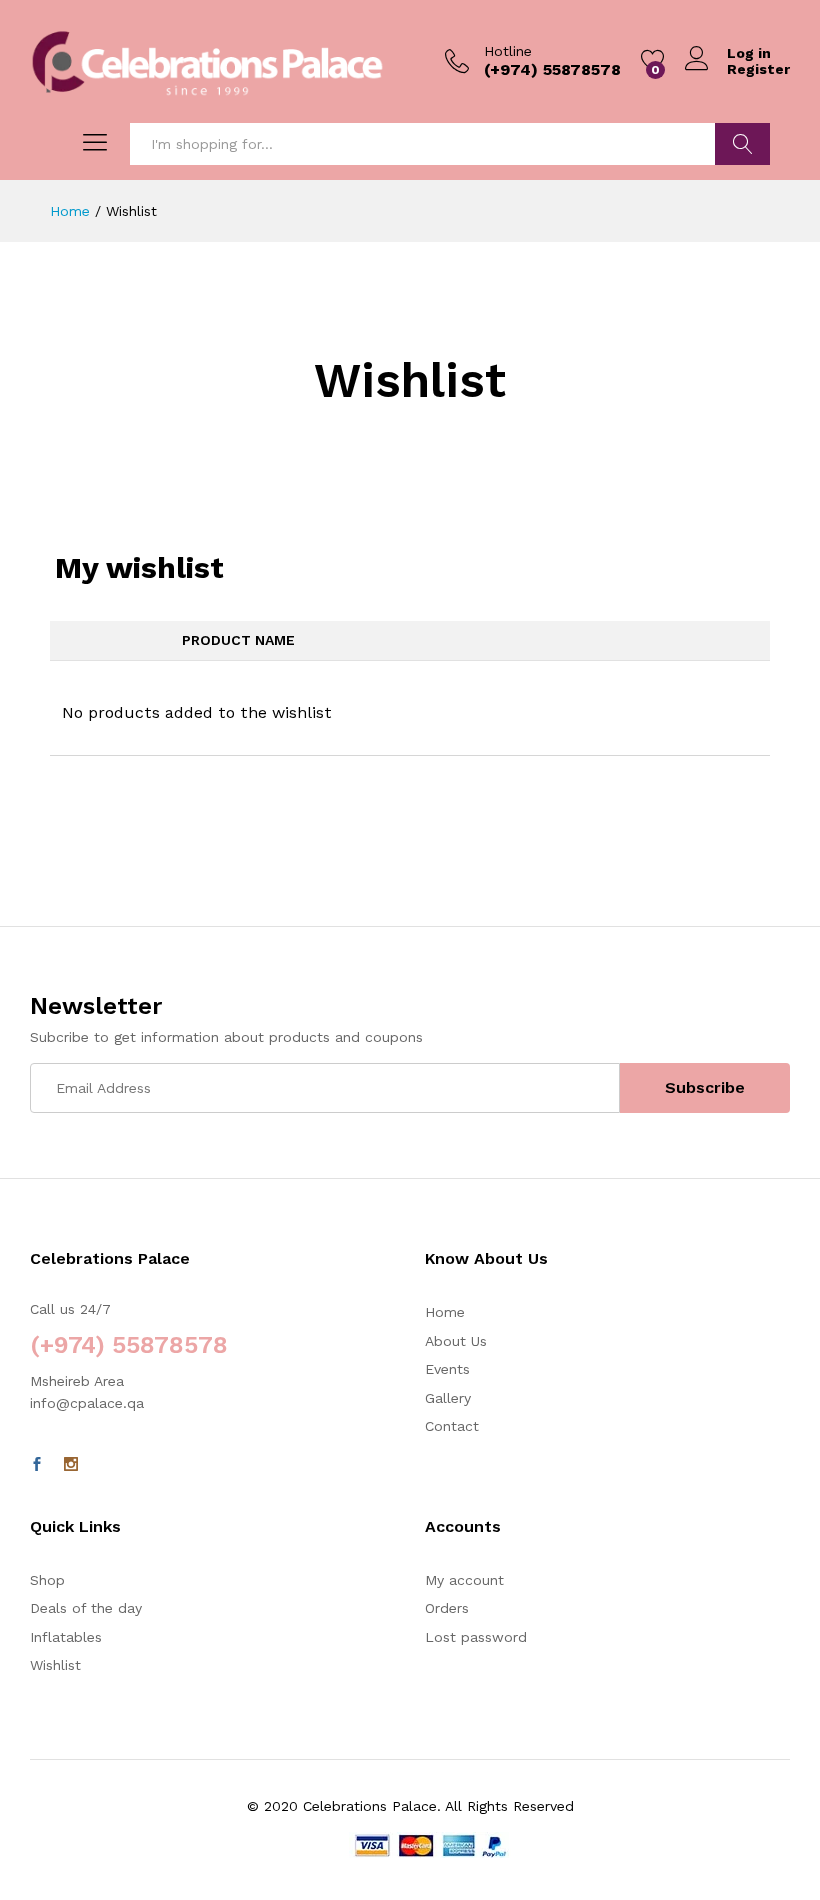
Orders (447, 1608)
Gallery (448, 1398)
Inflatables (66, 1637)
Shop (47, 1580)
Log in (749, 53)
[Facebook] (37, 1465)
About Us (456, 1341)
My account (464, 1580)
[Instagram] (71, 1465)
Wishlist (55, 1665)
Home (445, 1312)
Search (742, 144)
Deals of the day (86, 1608)
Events (447, 1369)
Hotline (508, 51)
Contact (452, 1426)
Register (758, 69)
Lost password (476, 1637)
